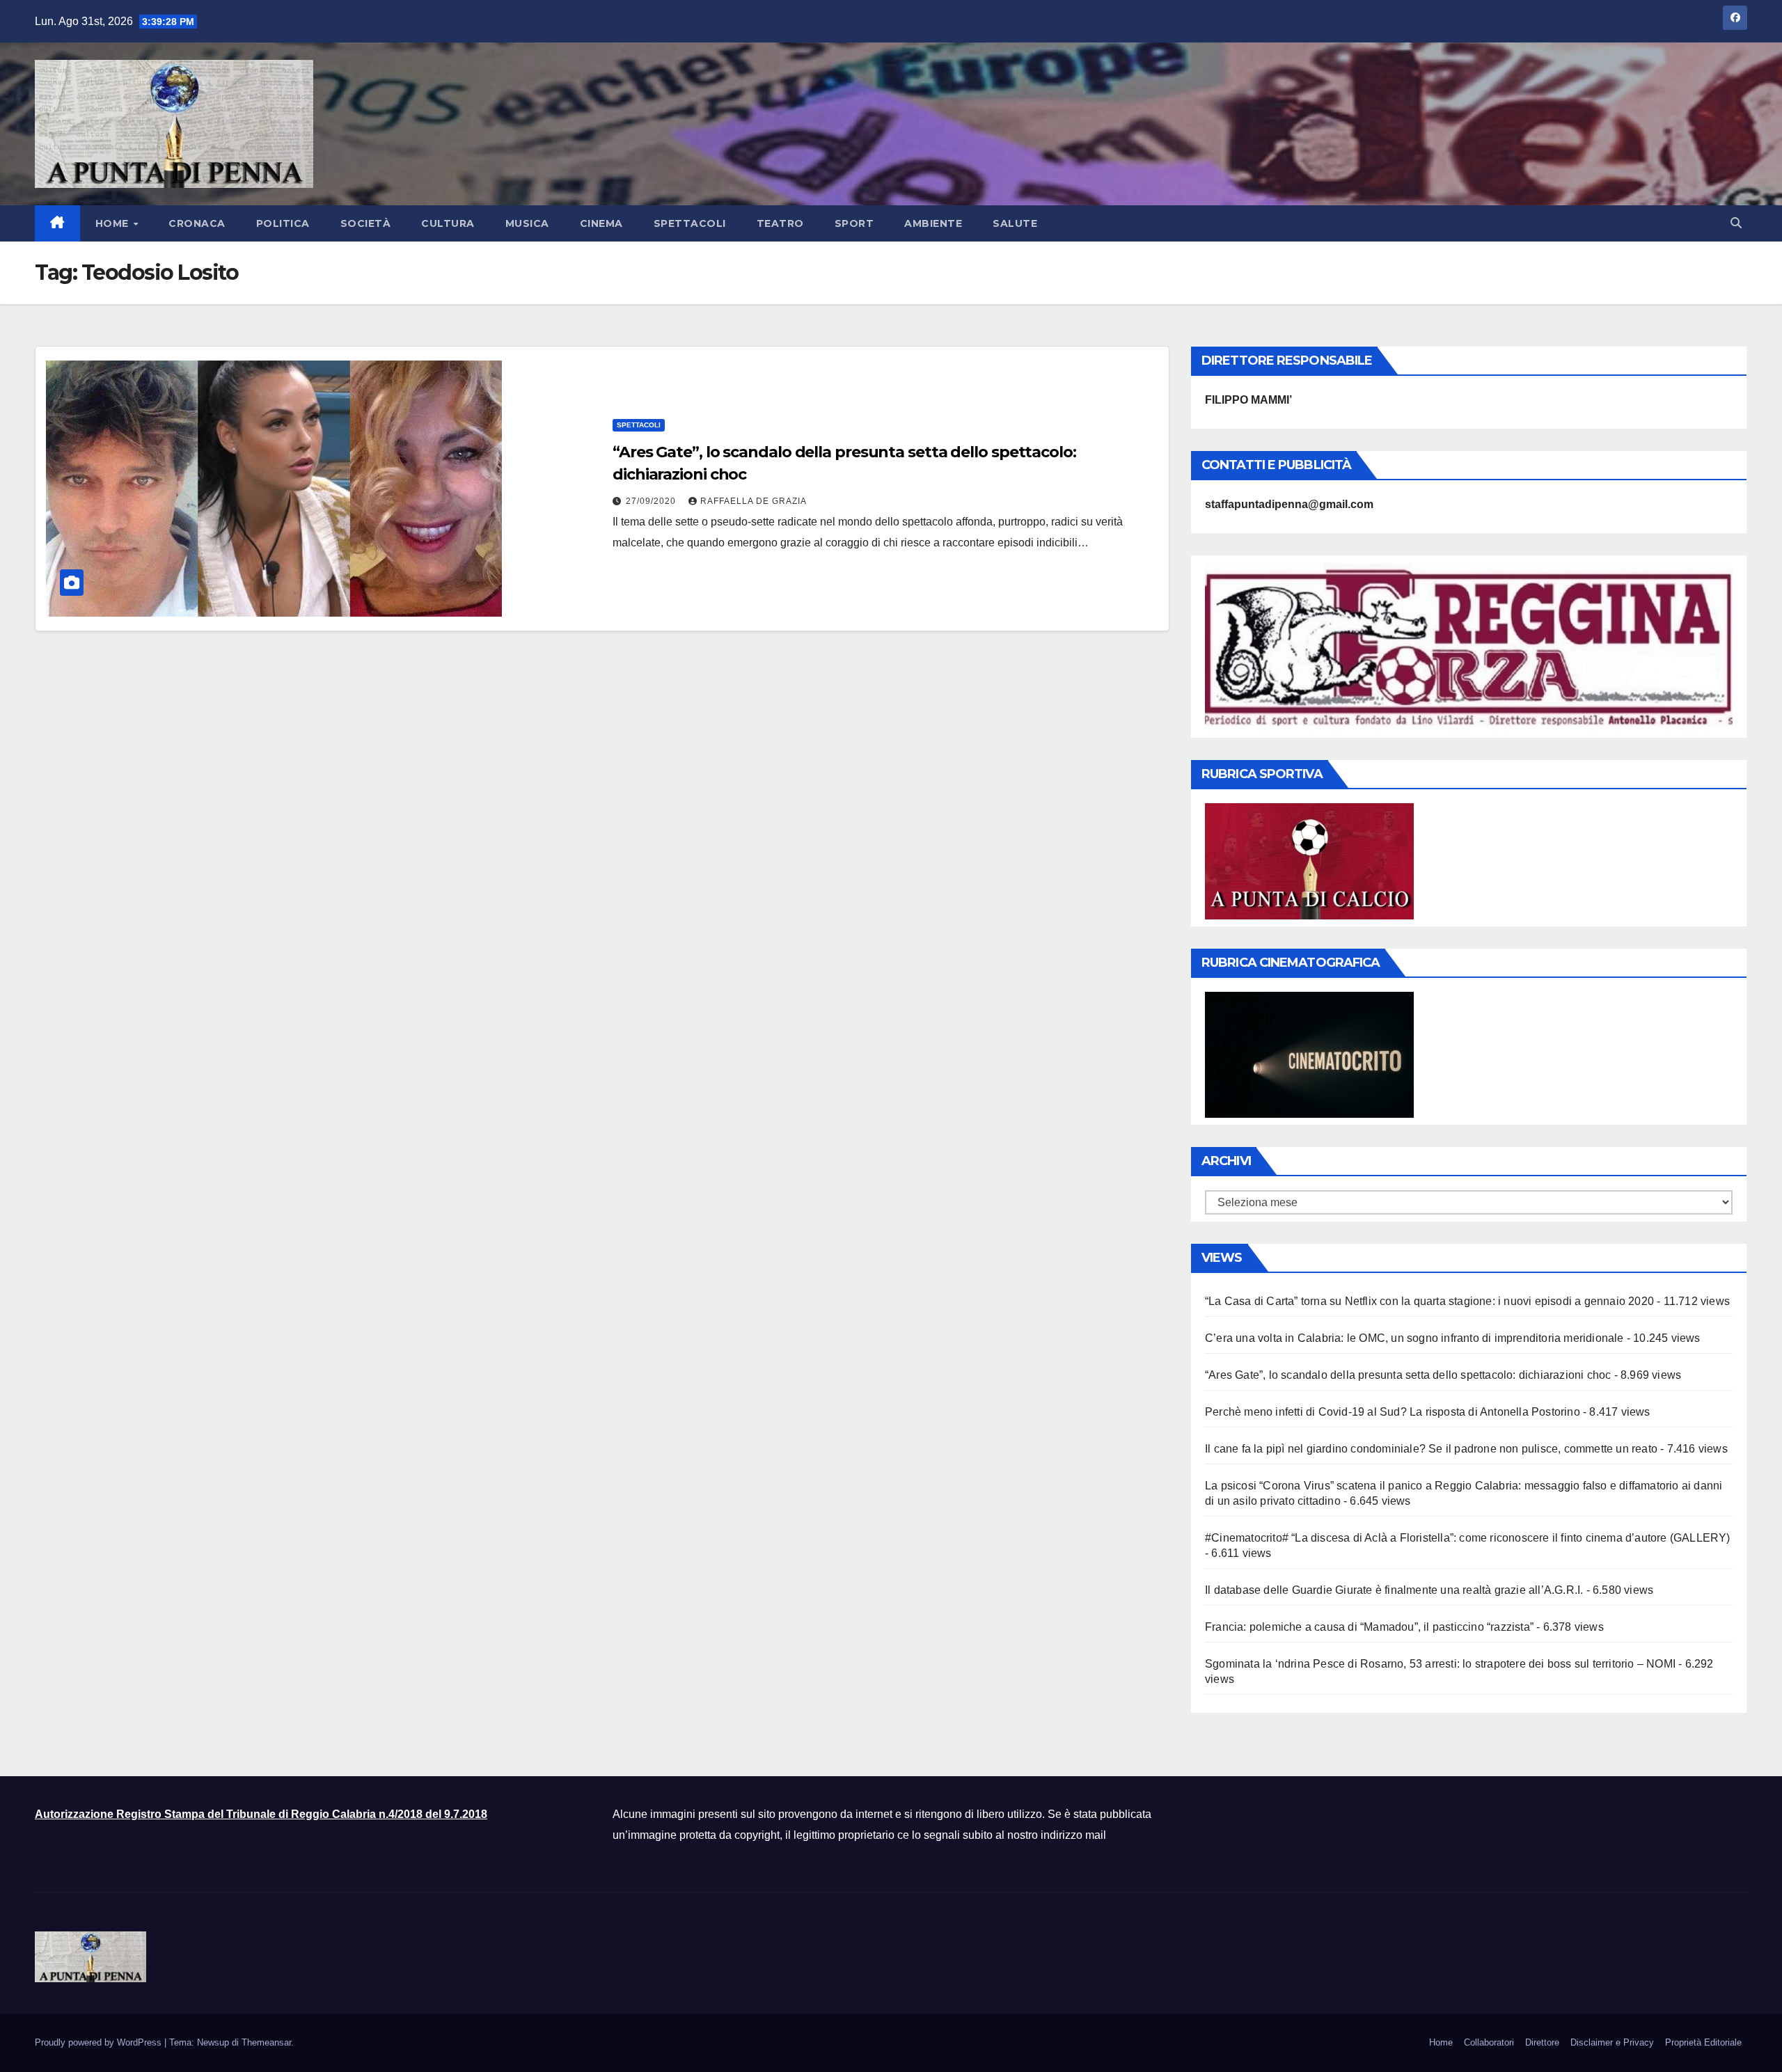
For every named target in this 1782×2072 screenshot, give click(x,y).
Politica (283, 223)
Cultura (448, 223)
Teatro (780, 223)
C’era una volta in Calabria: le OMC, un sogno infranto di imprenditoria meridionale (1414, 1338)
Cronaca (197, 223)
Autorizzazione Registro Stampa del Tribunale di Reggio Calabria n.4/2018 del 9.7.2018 (261, 1814)
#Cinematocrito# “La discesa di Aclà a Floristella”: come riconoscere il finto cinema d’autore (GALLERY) (1468, 1538)
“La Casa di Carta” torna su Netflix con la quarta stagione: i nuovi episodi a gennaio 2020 (1429, 1301)
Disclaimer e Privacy (1612, 2042)
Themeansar (266, 2042)
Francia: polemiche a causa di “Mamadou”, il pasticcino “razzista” (1369, 1627)
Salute (1015, 223)
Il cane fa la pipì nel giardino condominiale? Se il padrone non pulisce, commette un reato (1431, 1449)
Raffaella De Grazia (754, 501)
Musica (527, 223)
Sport (854, 223)
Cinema (601, 223)
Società (366, 223)
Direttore (1542, 2042)
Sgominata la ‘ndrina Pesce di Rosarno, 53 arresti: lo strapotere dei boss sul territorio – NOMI (1440, 1664)
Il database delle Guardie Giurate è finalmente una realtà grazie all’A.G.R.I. (1394, 1590)
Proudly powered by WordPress (100, 2042)
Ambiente (933, 223)
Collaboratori (1489, 2042)
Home (114, 223)
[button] (1736, 223)
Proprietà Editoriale (1703, 2042)
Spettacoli (690, 223)
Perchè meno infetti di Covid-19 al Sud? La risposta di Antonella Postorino (1393, 1412)
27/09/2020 (652, 501)
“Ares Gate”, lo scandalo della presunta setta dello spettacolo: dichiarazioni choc (1408, 1375)
